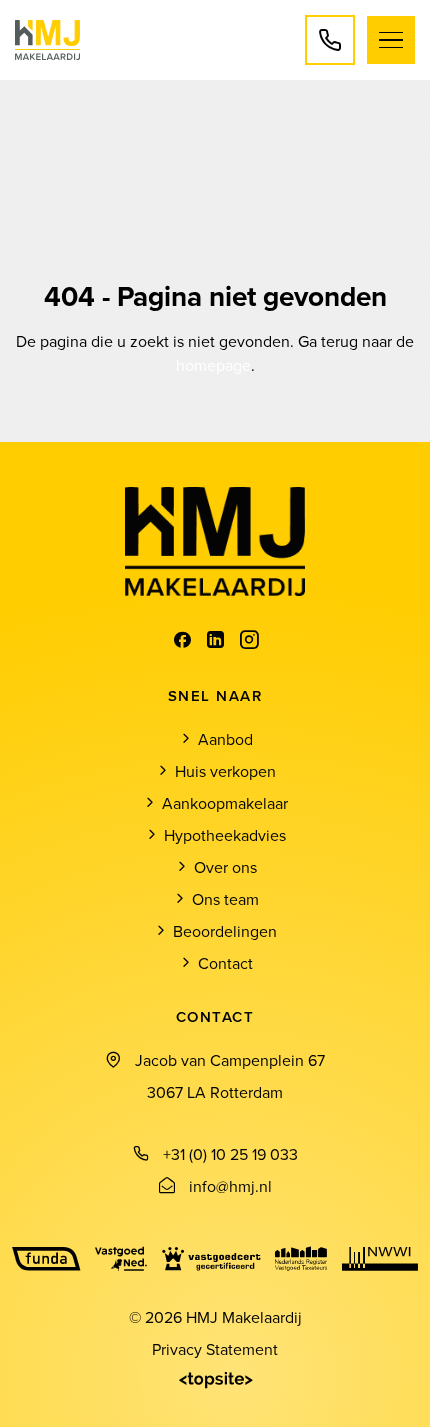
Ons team (225, 899)
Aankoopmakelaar (225, 803)
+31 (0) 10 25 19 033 (230, 1154)
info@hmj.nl (230, 1186)
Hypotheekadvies (225, 835)
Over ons (225, 867)
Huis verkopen (225, 771)
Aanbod (225, 739)
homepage (213, 365)
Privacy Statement (215, 1349)
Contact (225, 963)
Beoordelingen (225, 931)
